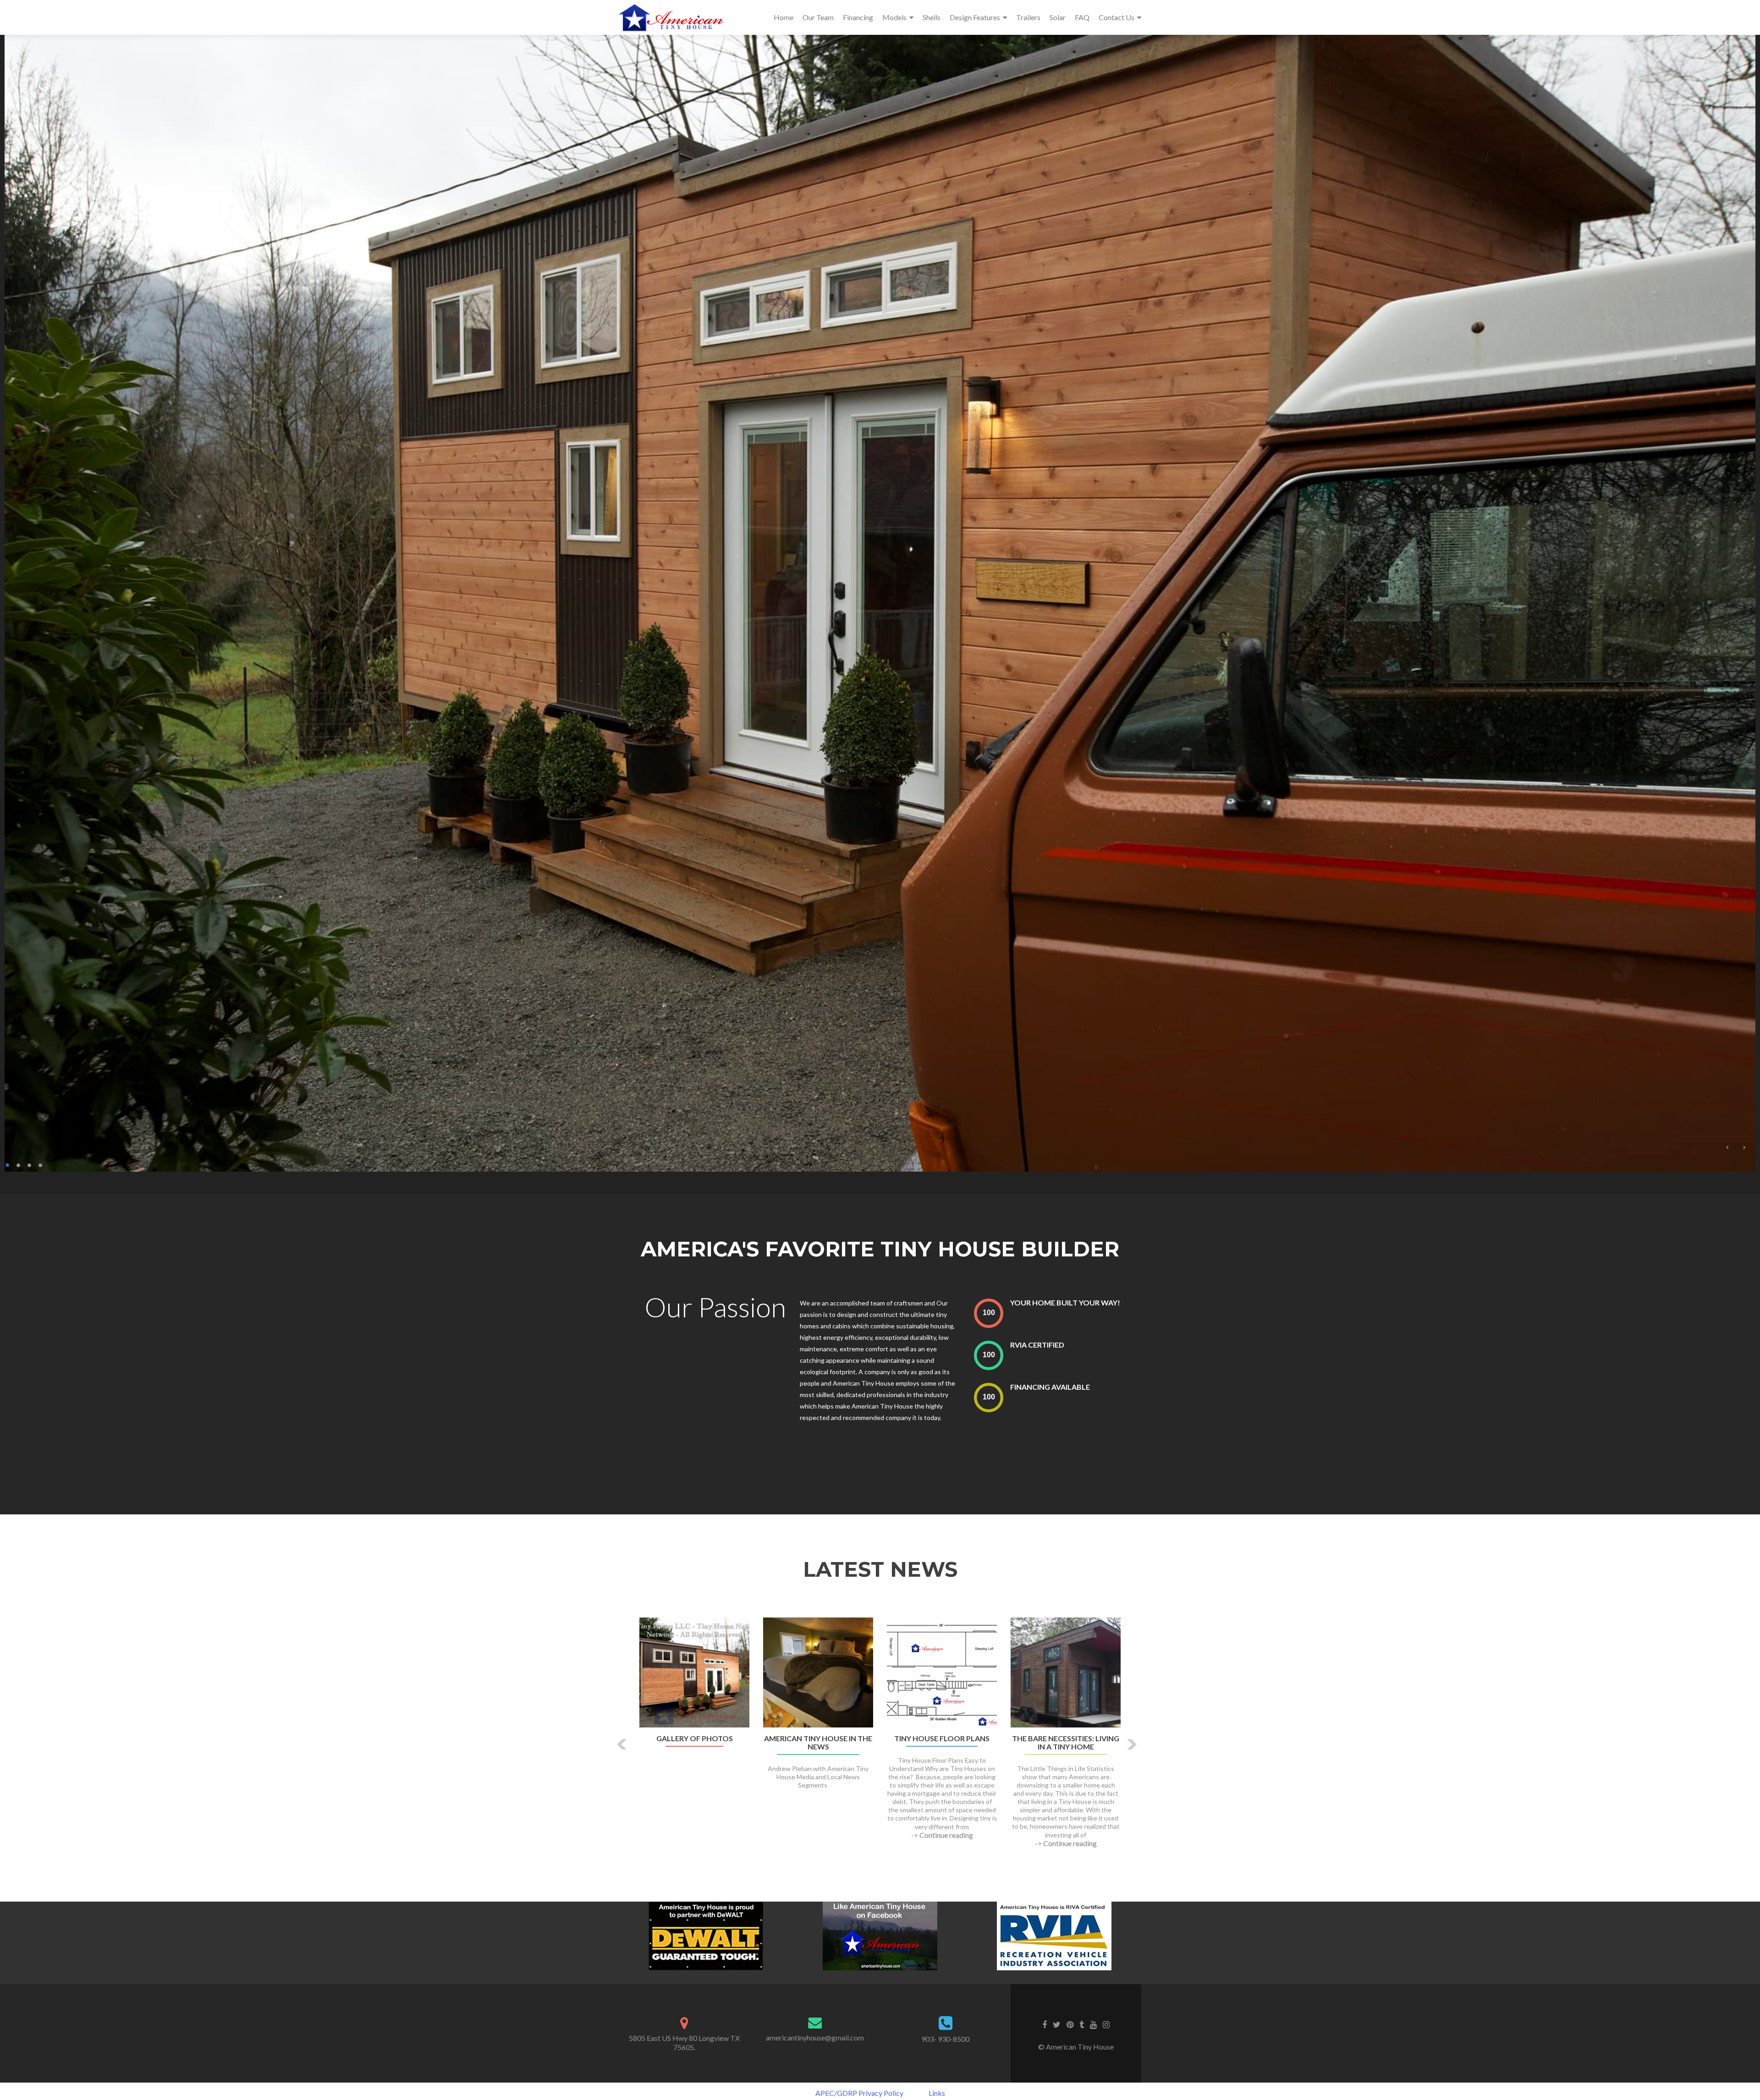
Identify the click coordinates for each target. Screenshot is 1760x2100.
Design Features (975, 17)
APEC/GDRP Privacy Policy (859, 2093)
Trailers (1028, 17)
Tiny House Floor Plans (942, 1738)
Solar (1058, 17)
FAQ (1082, 17)
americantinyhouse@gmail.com (815, 2037)
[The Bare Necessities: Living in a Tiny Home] (1066, 1671)
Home (784, 17)
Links (937, 2093)
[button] (622, 1744)
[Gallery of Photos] (694, 1671)
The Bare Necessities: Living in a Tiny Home (1066, 1743)
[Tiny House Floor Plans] (942, 1671)
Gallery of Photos (695, 1738)
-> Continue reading (942, 1835)
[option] (880, 1738)
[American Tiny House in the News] (818, 1671)
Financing (858, 17)
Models (894, 17)
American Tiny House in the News (818, 1743)
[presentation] (989, 1313)
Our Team (818, 17)
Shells (932, 17)
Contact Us (1116, 17)
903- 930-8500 (945, 2039)
